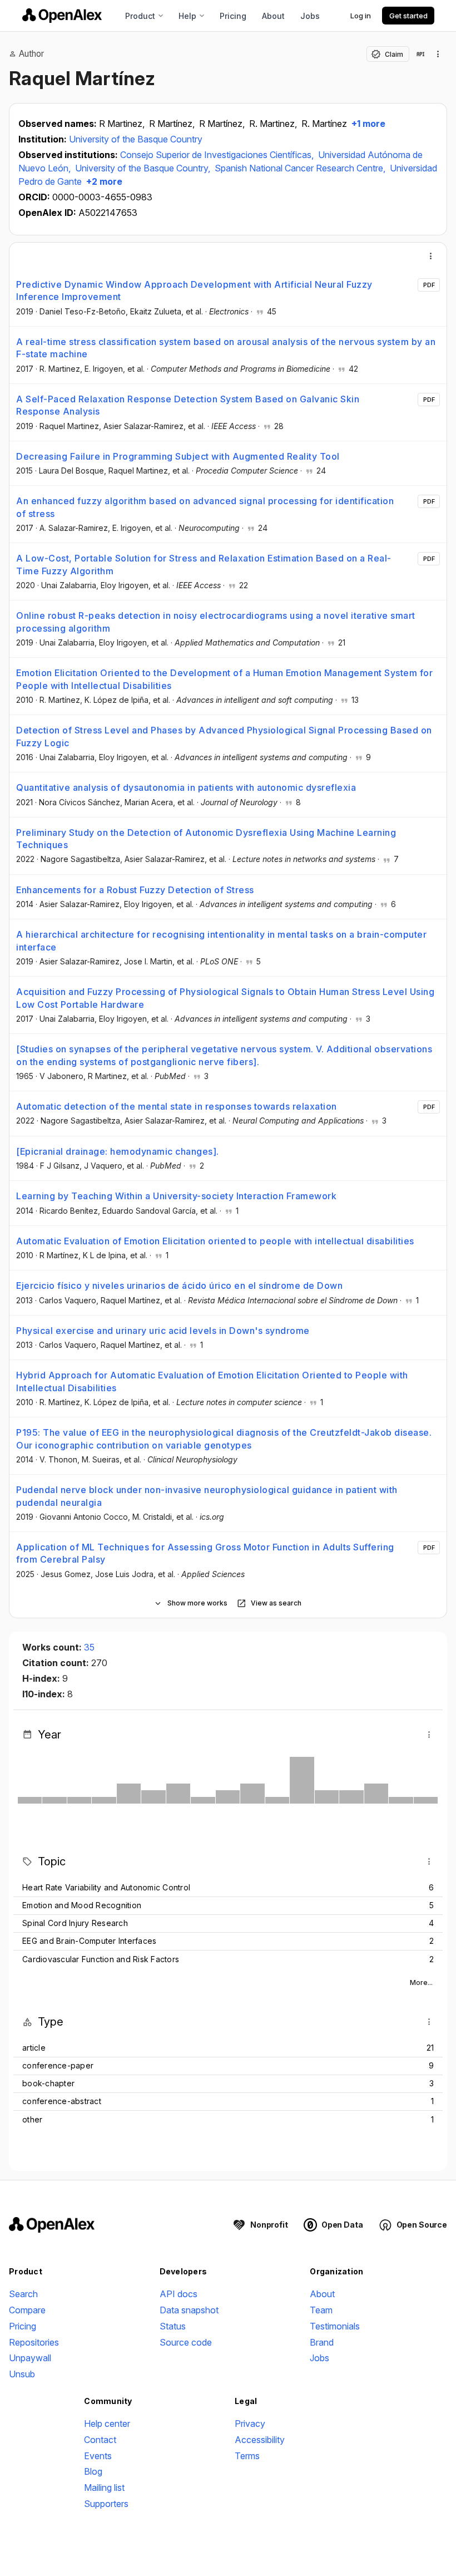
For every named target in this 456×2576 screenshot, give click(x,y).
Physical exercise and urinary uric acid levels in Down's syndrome (163, 1331)
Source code (186, 2342)
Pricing (233, 16)
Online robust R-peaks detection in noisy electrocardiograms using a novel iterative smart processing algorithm (216, 622)
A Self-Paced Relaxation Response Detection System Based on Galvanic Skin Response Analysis (188, 405)
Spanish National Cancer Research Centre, (301, 168)
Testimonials (335, 2326)
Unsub (22, 2374)
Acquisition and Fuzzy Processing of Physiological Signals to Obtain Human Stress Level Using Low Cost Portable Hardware (225, 998)
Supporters (106, 2504)
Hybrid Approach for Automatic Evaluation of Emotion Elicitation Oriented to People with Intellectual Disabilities (212, 1381)
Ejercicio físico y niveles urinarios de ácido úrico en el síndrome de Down (179, 1285)
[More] (431, 256)
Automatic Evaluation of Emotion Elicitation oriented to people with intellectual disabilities (215, 1241)
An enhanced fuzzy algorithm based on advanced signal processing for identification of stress (205, 507)
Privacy (250, 2424)
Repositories (34, 2342)
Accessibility (260, 2440)
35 (89, 1647)
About (273, 16)
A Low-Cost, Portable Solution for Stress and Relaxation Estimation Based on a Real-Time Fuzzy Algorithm (204, 564)
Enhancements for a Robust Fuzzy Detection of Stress (135, 890)
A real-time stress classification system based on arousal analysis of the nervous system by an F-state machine (226, 348)
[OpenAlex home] (62, 16)
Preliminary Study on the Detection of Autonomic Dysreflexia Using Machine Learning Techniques (206, 839)
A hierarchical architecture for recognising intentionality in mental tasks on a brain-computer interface (221, 940)
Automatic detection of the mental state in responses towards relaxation (177, 1106)
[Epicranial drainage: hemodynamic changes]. (118, 1151)
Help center (107, 2424)
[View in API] (420, 54)
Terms (247, 2456)
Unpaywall (30, 2358)
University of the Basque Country (136, 139)
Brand (322, 2342)
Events (98, 2456)
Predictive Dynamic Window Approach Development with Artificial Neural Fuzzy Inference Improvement (194, 290)
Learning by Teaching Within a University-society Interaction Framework (176, 1196)
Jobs (310, 16)
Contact (100, 2440)
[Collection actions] (438, 54)
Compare (27, 2310)
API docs (179, 2294)
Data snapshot (189, 2310)
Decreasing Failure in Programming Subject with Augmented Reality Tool (178, 456)
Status (173, 2326)
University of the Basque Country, (144, 168)
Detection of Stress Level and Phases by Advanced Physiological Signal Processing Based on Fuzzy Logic (224, 736)
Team (321, 2310)
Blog (93, 2471)
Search (23, 2294)
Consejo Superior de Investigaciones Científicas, (218, 155)
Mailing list (104, 2488)
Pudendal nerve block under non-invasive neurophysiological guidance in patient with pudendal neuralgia (207, 1496)
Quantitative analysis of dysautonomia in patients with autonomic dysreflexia (186, 787)
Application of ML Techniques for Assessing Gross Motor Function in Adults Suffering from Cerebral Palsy (205, 1553)
